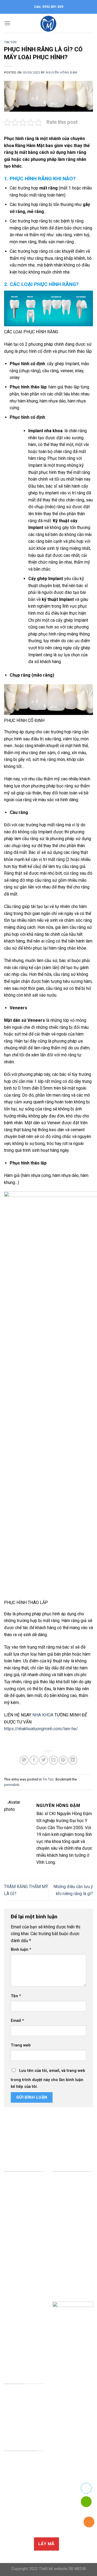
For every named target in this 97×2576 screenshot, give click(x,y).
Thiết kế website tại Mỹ (26, 2124)
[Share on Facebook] (34, 1760)
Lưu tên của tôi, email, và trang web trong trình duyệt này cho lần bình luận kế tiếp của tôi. (48, 2079)
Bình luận (21, 1950)
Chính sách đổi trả (21, 2520)
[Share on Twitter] (44, 1760)
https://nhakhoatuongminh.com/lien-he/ (41, 1729)
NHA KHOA (43, 1715)
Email (17, 2021)
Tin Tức (11, 42)
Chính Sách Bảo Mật (23, 2463)
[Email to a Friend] (53, 1760)
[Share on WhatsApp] (24, 1760)
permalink (12, 1785)
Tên (16, 1996)
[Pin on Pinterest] (63, 1760)
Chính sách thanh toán (24, 2507)
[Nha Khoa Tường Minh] (48, 23)
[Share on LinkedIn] (73, 1760)
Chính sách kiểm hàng (24, 2495)
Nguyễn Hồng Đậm (61, 73)
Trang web (21, 2045)
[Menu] (7, 23)
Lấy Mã (46, 2544)
